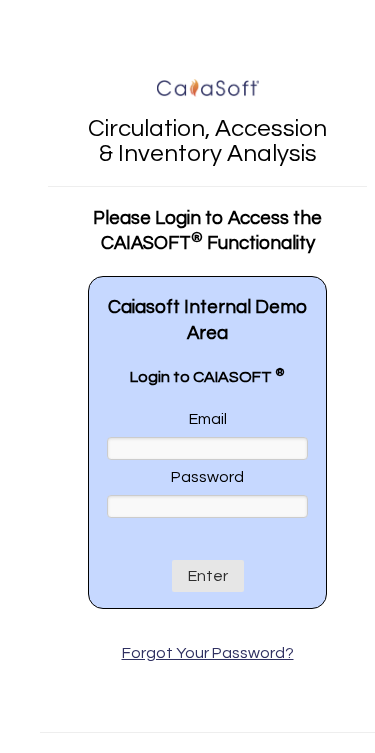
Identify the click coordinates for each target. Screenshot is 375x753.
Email (208, 419)
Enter (208, 576)
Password (207, 477)
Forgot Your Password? (208, 653)
